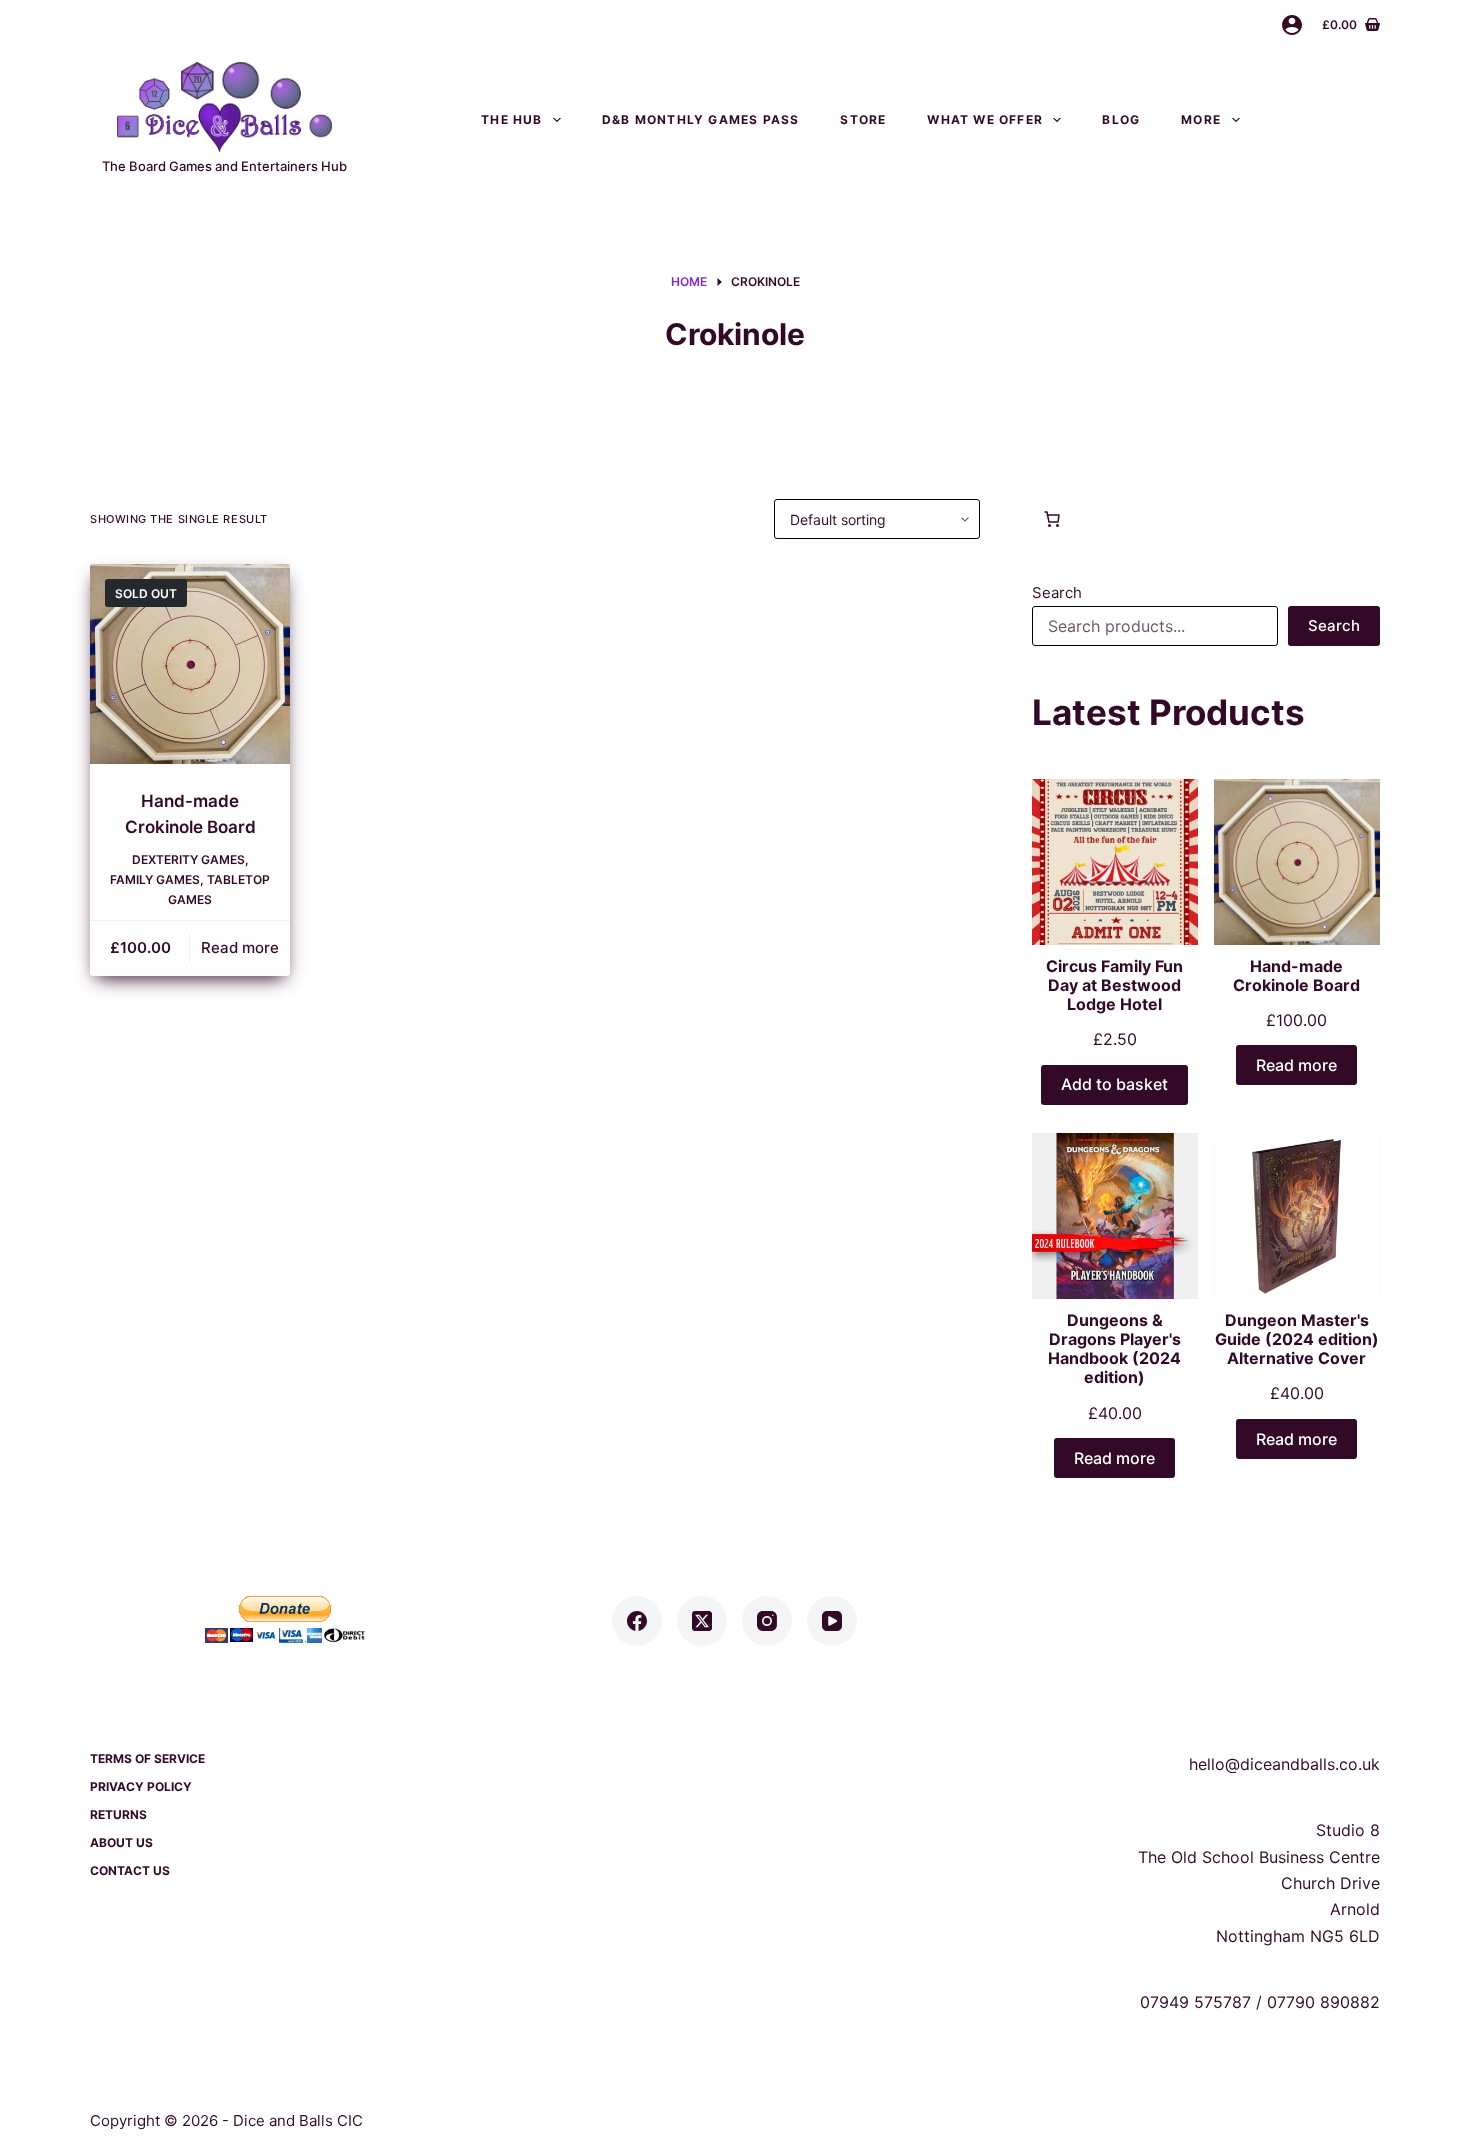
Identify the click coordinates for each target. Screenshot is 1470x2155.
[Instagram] (767, 1621)
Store (863, 119)
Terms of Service (147, 1758)
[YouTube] (832, 1621)
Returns (118, 1814)
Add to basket (1114, 1084)
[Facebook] (637, 1621)
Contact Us (1330, 119)
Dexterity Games (188, 859)
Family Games (155, 879)
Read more (240, 947)
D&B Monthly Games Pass (700, 119)
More (1201, 119)
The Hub (511, 119)
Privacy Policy (141, 1786)
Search (1057, 592)
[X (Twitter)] (702, 1621)
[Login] (1292, 25)
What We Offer (985, 119)
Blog (1121, 119)
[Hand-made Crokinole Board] (190, 664)
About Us (121, 1842)
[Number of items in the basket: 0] (1052, 519)
